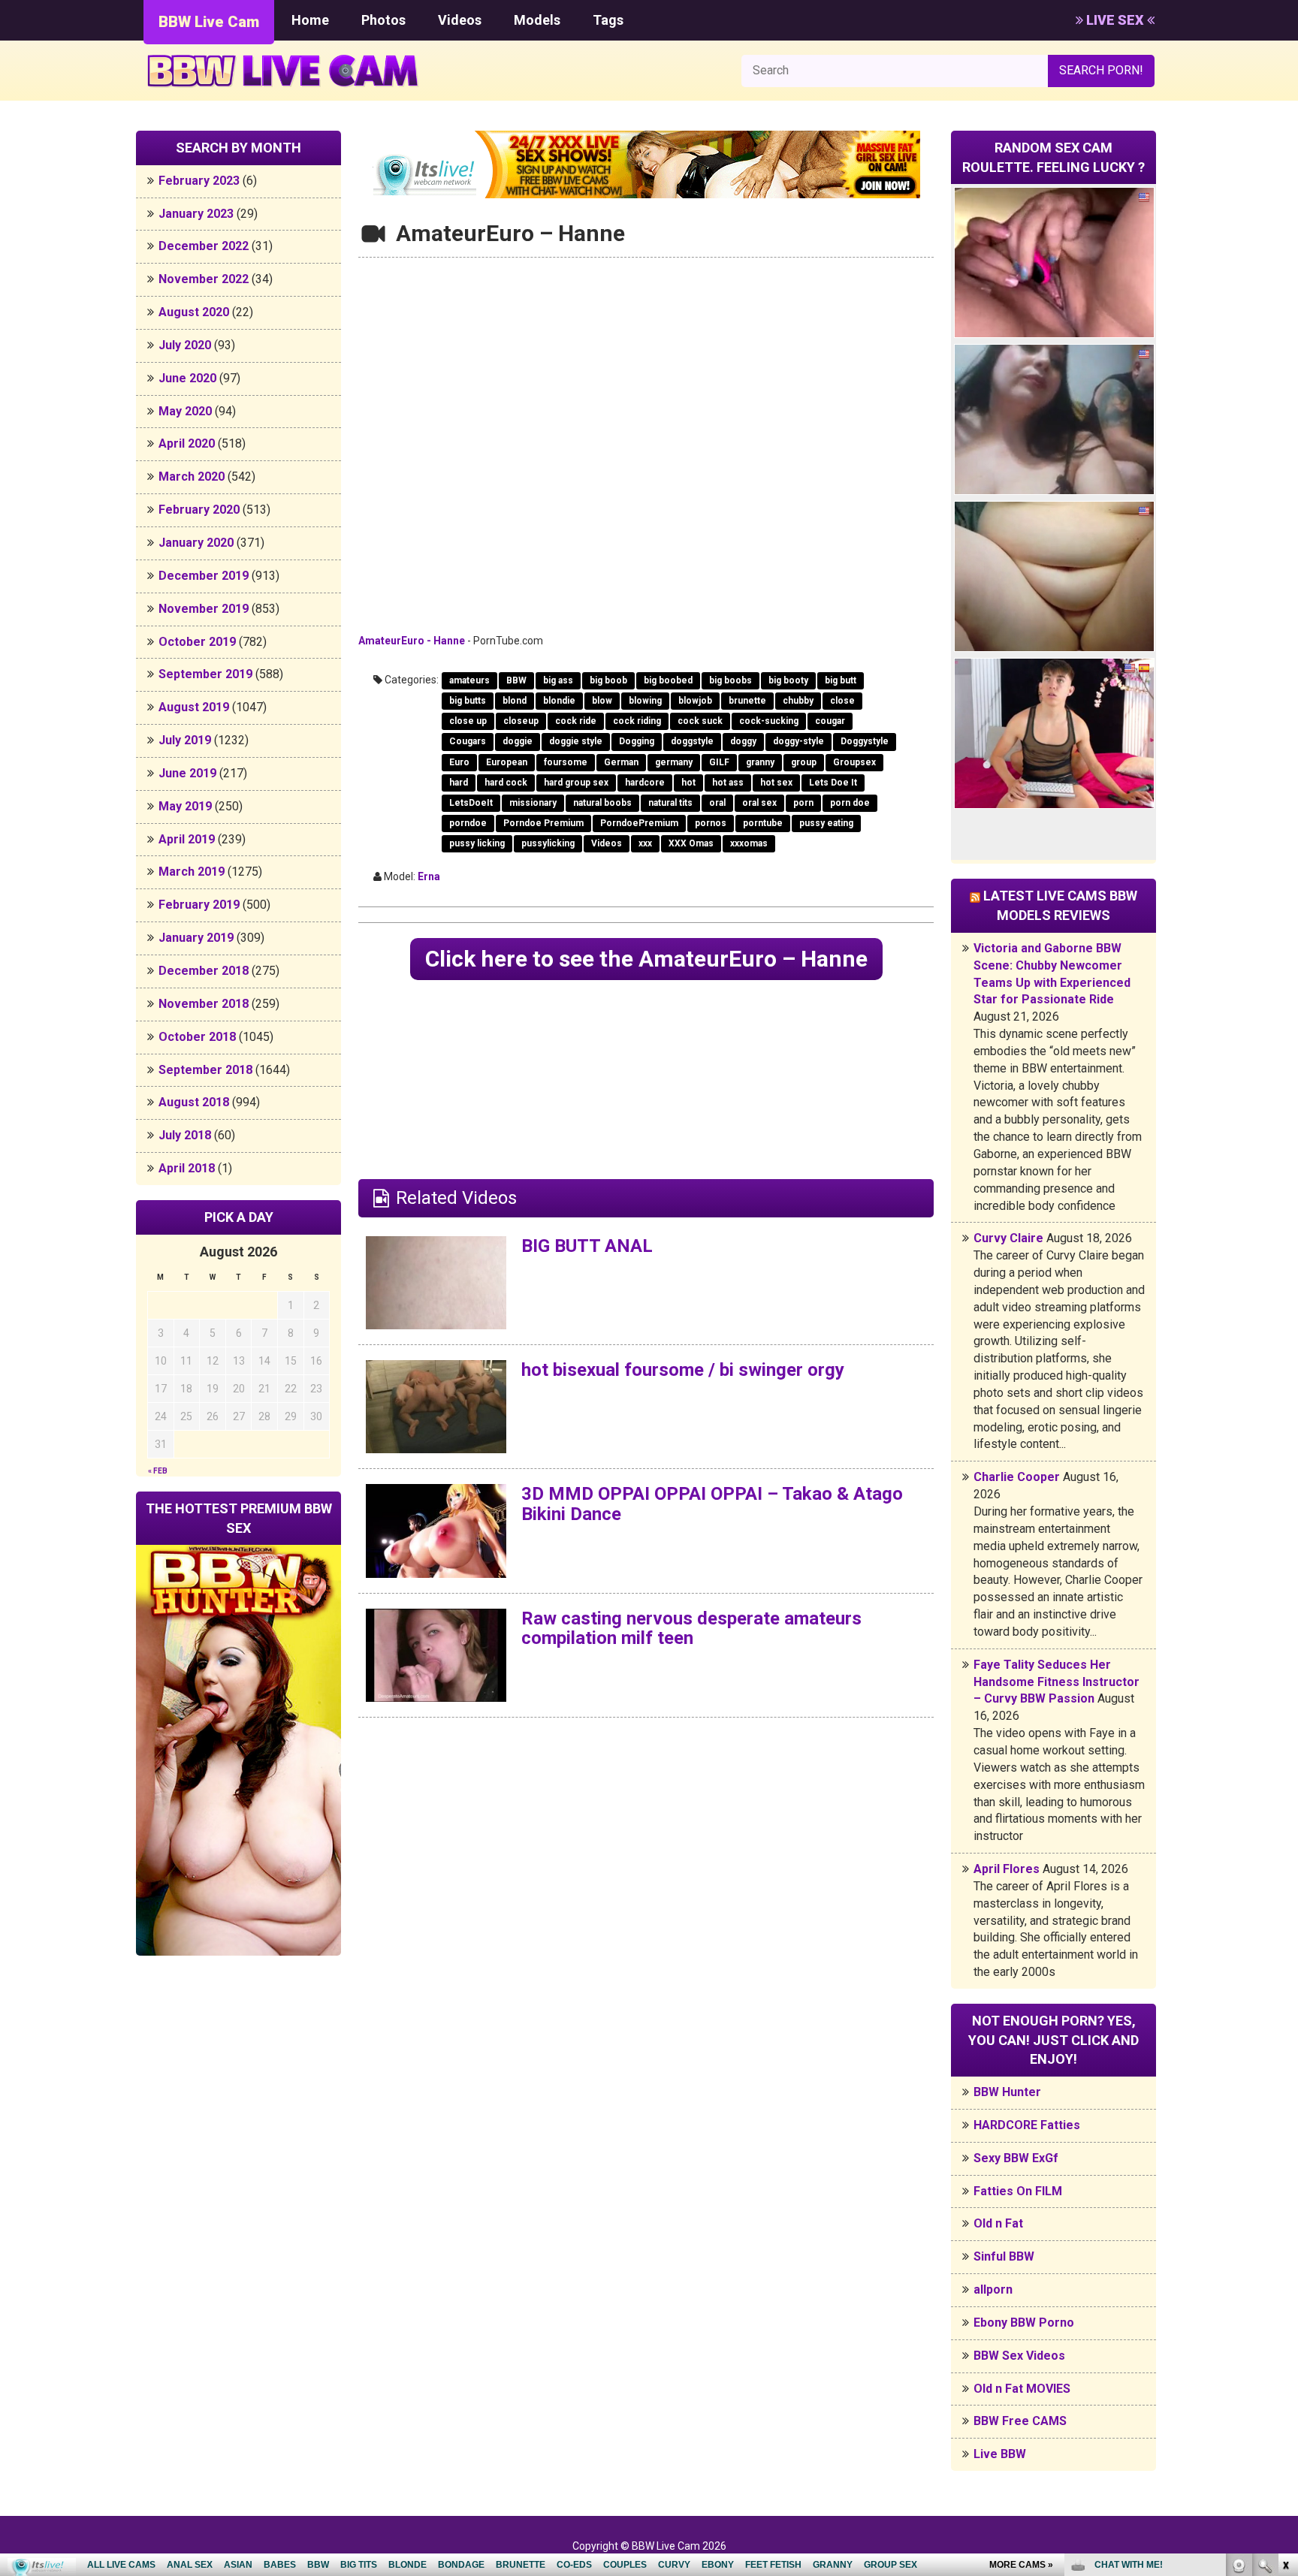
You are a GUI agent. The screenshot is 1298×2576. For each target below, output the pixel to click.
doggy (743, 741)
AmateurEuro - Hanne (412, 641)
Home (310, 20)
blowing (645, 701)
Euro (459, 762)
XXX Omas (691, 843)
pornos (711, 823)
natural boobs (602, 803)
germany (674, 762)
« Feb (158, 1471)
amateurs (469, 680)
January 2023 (196, 214)
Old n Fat (998, 2223)
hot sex (776, 783)
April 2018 (187, 1168)
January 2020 (196, 543)
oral (717, 803)
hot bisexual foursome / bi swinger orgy (683, 1370)
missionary (533, 803)
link (1285, 2341)
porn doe (850, 803)
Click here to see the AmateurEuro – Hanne (646, 959)
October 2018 (197, 1037)
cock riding (637, 721)
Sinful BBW (1004, 2256)
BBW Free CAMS (1020, 2421)
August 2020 (194, 312)
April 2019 (187, 839)
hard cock (506, 783)
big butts (468, 701)
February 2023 (199, 181)
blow (602, 701)
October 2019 (197, 642)
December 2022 (204, 246)
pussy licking (477, 843)
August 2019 (194, 707)
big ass (558, 680)
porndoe (468, 823)
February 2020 (199, 510)
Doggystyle (865, 741)
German (621, 762)
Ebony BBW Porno (1024, 2323)
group (804, 762)
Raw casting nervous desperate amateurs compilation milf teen (691, 1628)
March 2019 (192, 872)
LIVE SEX (1115, 20)
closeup (521, 721)
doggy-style (798, 741)
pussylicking (548, 843)
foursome (566, 762)
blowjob (695, 701)
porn (803, 803)
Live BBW (1000, 2454)
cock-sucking (769, 721)
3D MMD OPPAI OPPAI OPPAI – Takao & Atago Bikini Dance (712, 1504)
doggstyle (692, 741)
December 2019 (204, 576)
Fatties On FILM (1018, 2191)
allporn (993, 2289)
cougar (830, 721)
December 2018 (204, 971)
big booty (788, 680)
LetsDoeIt (471, 803)
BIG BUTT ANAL (587, 1246)
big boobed (668, 680)
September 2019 (205, 674)
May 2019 (185, 806)
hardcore (645, 783)
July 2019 (185, 740)
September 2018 (205, 1070)
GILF (719, 762)
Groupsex (854, 762)
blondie (559, 701)
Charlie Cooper (1017, 1477)
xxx (645, 843)
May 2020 (185, 411)
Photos (383, 20)
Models (537, 20)
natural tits (670, 803)
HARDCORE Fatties (1027, 2125)
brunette (747, 701)
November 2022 (204, 279)
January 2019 (196, 938)
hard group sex (576, 783)
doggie (518, 741)
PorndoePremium (639, 823)
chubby (798, 701)
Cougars (468, 741)
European (507, 762)
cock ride (576, 721)
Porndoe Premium (543, 823)
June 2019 (187, 773)
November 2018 (204, 1004)
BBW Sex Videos (1019, 2356)
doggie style (576, 741)
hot (688, 783)
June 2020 (187, 378)
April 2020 (187, 443)
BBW (516, 680)
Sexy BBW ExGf (1016, 2158)
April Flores (1007, 1869)
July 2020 (185, 345)
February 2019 (199, 905)
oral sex (759, 803)
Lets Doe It (833, 783)
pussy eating (826, 823)
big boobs (731, 680)
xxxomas (749, 843)
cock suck (700, 721)
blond (515, 701)
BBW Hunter (1007, 2092)
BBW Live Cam (209, 22)
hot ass (728, 783)
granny (760, 762)
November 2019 (204, 609)
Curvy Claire (1008, 1238)
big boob (608, 680)
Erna (429, 876)
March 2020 (192, 477)
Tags (608, 20)
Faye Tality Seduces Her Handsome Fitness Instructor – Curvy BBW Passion (1057, 1682)
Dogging (637, 741)
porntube (763, 823)
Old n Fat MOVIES (1022, 2389)
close (842, 701)
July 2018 (185, 1135)
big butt (841, 680)
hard (459, 783)
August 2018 (194, 1102)
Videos (460, 20)
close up (468, 721)
